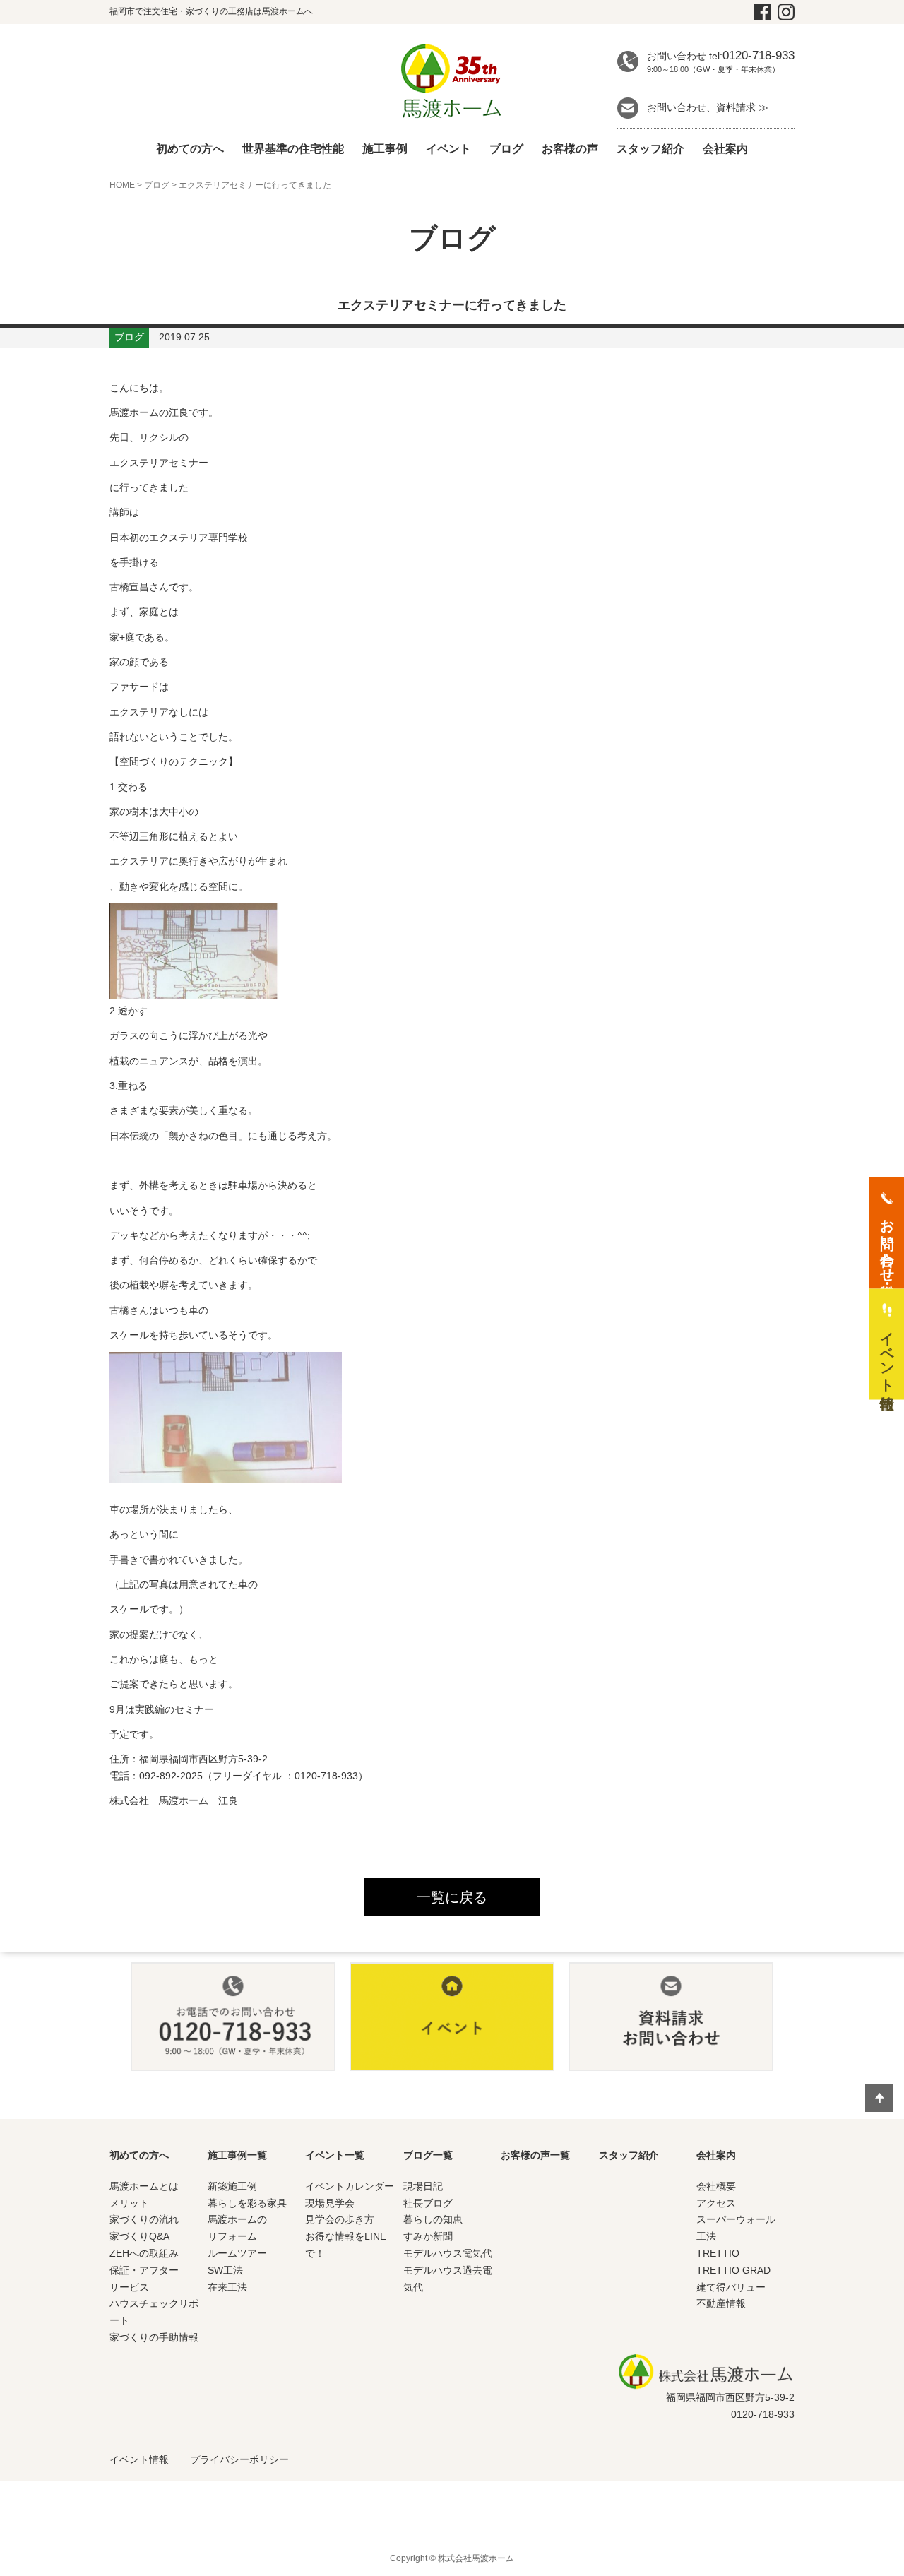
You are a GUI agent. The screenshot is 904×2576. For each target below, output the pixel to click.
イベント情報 (139, 2459)
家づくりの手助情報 (154, 2337)
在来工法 (227, 2287)
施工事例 (385, 149)
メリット (129, 2203)
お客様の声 (570, 149)
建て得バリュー (731, 2287)
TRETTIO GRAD (733, 2270)
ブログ (506, 149)
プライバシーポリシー (239, 2459)
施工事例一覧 (237, 2155)
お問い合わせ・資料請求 (887, 1242)
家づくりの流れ (144, 2219)
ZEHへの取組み (144, 2253)
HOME (122, 185)
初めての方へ (190, 149)
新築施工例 (232, 2186)
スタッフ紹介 (650, 149)
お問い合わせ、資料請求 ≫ (708, 107)
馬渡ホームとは (144, 2186)
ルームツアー (237, 2253)
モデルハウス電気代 (448, 2253)
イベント (448, 149)
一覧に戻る (452, 1897)
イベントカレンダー (350, 2186)
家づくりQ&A (139, 2236)
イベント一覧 (335, 2155)
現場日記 (423, 2186)
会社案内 (725, 149)
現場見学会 (330, 2203)
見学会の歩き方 (340, 2219)
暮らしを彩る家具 (247, 2203)
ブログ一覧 (428, 2155)
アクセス (716, 2203)
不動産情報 (721, 2303)
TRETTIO (718, 2253)
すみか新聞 (428, 2236)
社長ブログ (428, 2203)
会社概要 (716, 2186)
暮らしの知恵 (433, 2219)
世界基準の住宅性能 (293, 149)
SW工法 (225, 2270)
